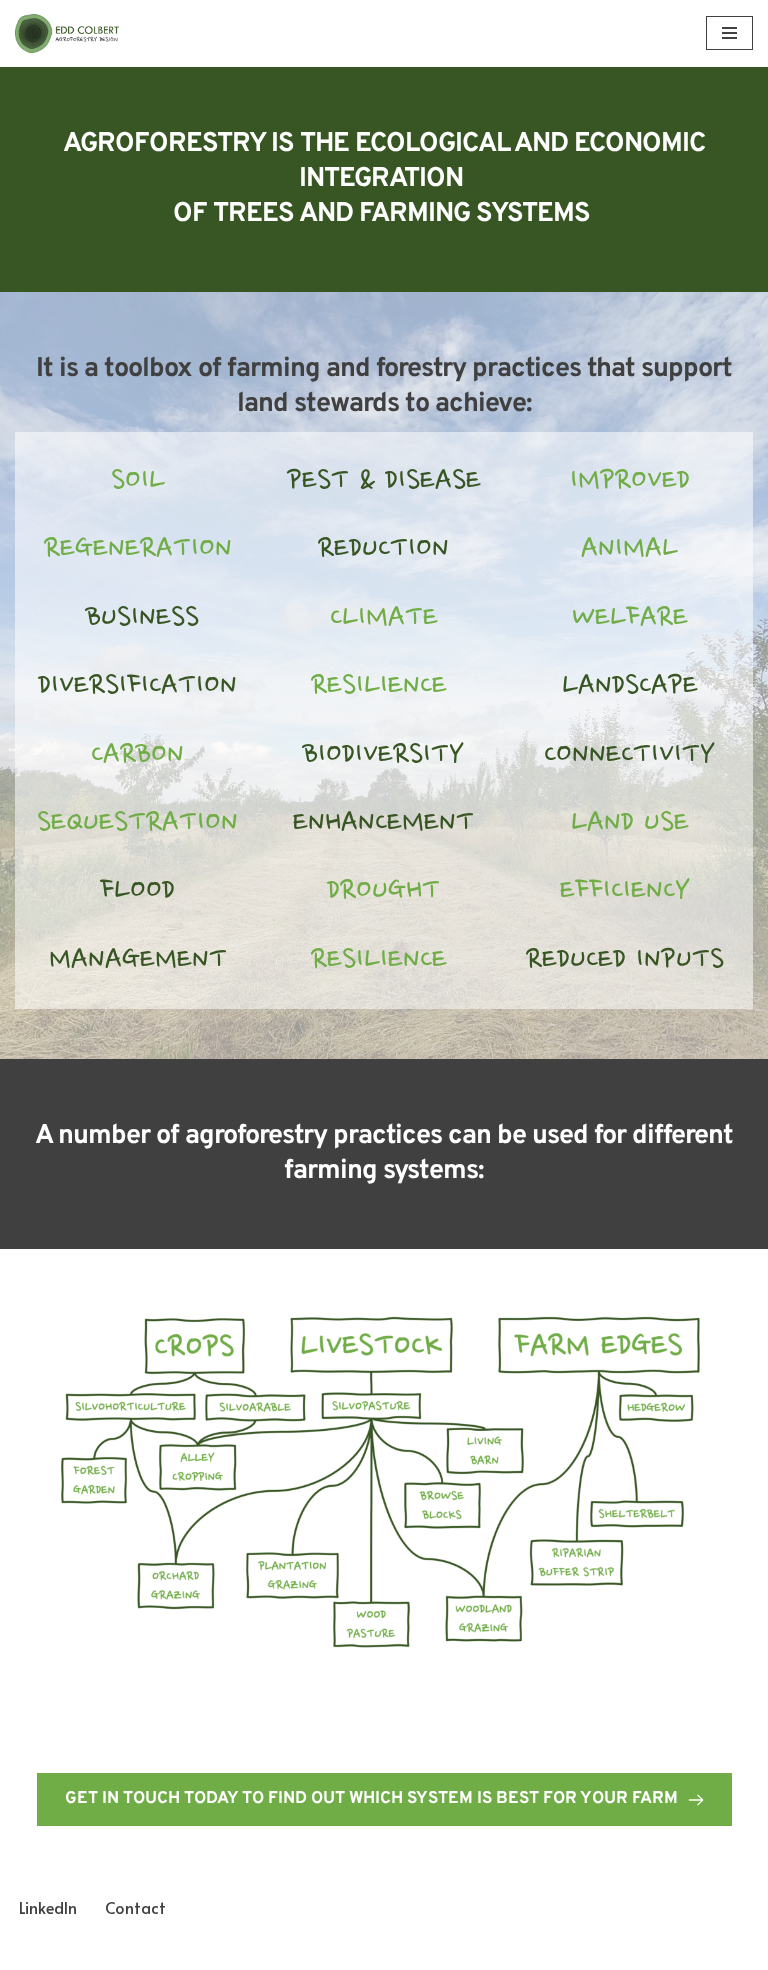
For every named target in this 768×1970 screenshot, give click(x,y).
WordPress (452, 1949)
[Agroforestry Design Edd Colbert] (75, 33)
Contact (135, 1907)
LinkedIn (48, 1907)
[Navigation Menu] (729, 33)
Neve (294, 1949)
